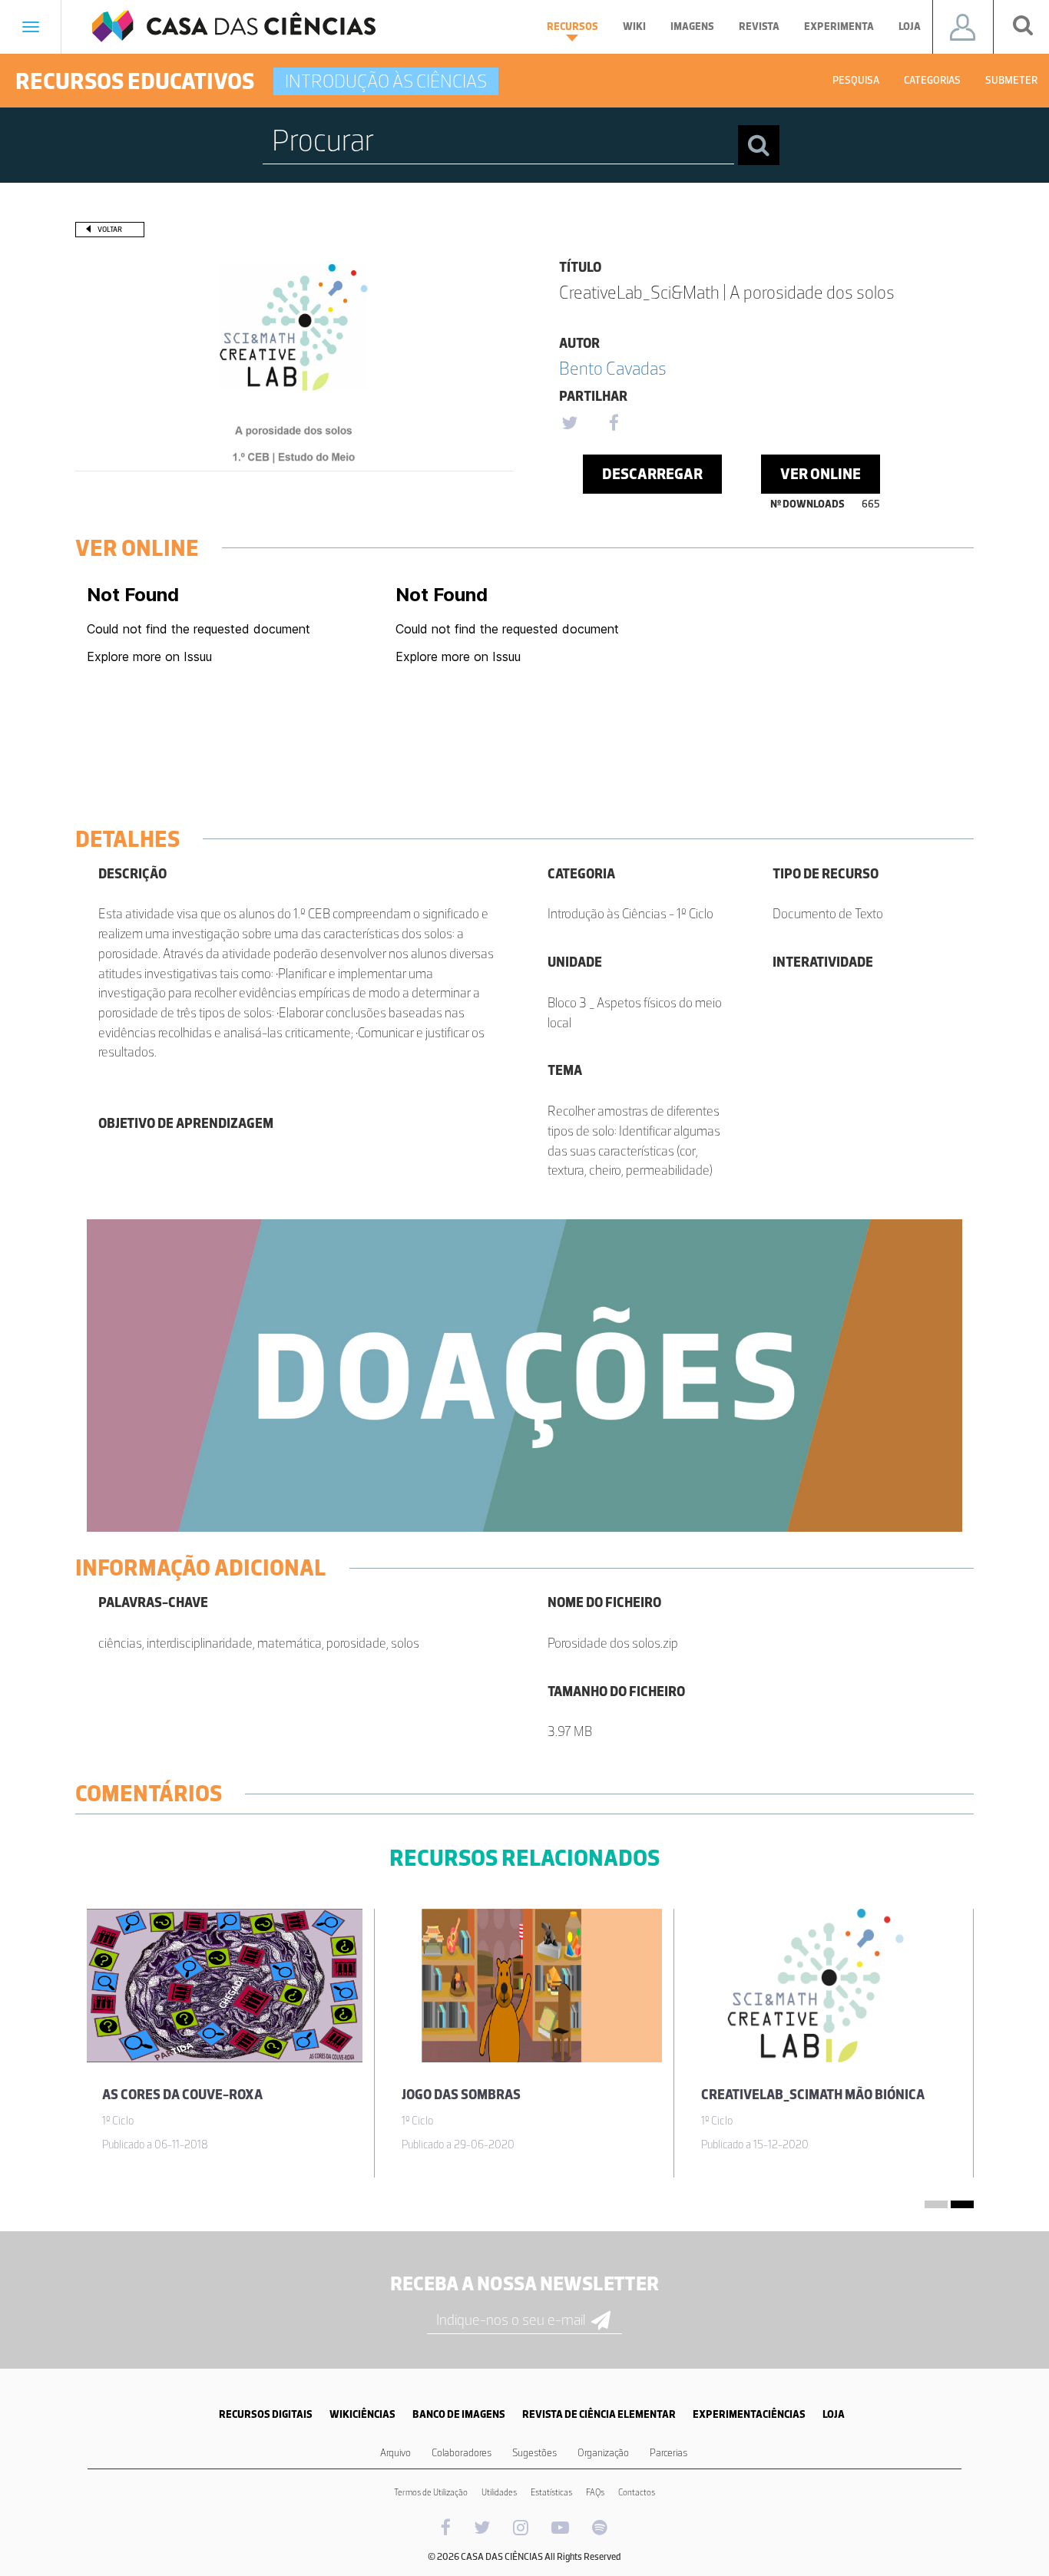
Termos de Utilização (431, 2492)
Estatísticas (551, 2492)
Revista (759, 26)
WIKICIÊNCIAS (362, 2414)
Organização (603, 2453)
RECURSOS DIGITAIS (266, 2414)
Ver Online (821, 474)
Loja (910, 26)
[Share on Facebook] (614, 424)
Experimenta (839, 26)
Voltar (110, 229)
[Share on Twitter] (569, 424)
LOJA (834, 2414)
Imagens (692, 26)
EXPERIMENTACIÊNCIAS (749, 2414)
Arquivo (395, 2453)
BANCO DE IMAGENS (459, 2414)
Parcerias (668, 2453)
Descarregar (652, 474)
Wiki (634, 26)
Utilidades (499, 2492)
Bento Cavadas (613, 368)
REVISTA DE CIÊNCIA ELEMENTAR (599, 2414)
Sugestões (534, 2453)
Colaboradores (462, 2453)
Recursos (572, 26)
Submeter (1011, 80)
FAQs (595, 2492)
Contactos (637, 2492)
